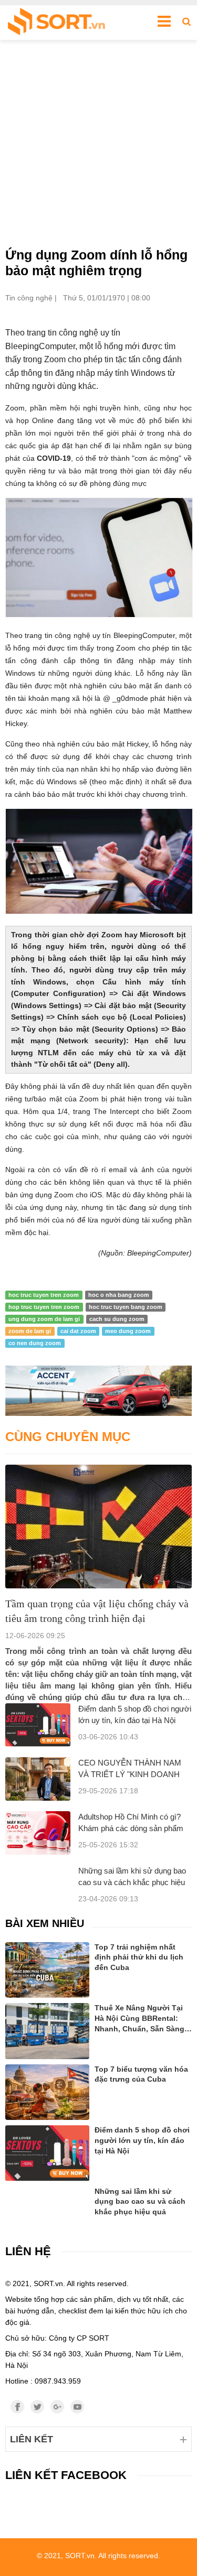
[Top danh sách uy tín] (56, 23)
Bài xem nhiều (45, 1923)
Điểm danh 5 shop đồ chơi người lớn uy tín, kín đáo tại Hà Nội (142, 2140)
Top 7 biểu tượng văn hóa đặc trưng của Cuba (141, 2074)
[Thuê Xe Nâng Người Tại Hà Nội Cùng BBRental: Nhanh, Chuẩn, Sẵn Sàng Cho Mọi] (47, 2031)
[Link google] (57, 2407)
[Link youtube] (77, 2407)
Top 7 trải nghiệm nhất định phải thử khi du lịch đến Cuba (139, 1957)
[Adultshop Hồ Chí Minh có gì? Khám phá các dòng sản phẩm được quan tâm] (38, 1833)
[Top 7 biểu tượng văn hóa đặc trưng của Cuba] (47, 2092)
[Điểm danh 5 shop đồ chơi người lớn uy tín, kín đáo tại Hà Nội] (38, 1725)
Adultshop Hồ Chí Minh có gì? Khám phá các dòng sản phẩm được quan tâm (131, 1828)
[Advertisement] (98, 143)
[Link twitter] (37, 2407)
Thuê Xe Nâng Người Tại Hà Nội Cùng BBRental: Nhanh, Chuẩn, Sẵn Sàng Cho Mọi (139, 2019)
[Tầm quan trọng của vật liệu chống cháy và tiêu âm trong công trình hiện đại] (98, 1527)
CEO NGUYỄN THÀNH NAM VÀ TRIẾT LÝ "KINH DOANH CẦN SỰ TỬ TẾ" (130, 1774)
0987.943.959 (58, 2381)
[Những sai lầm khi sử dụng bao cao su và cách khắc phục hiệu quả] (47, 2200)
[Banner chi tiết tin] (98, 1391)
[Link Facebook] (17, 2407)
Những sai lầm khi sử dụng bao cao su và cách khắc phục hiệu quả (132, 1882)
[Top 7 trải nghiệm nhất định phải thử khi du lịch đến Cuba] (47, 1970)
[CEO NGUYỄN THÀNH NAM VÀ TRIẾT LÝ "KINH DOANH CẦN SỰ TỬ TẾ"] (38, 1779)
